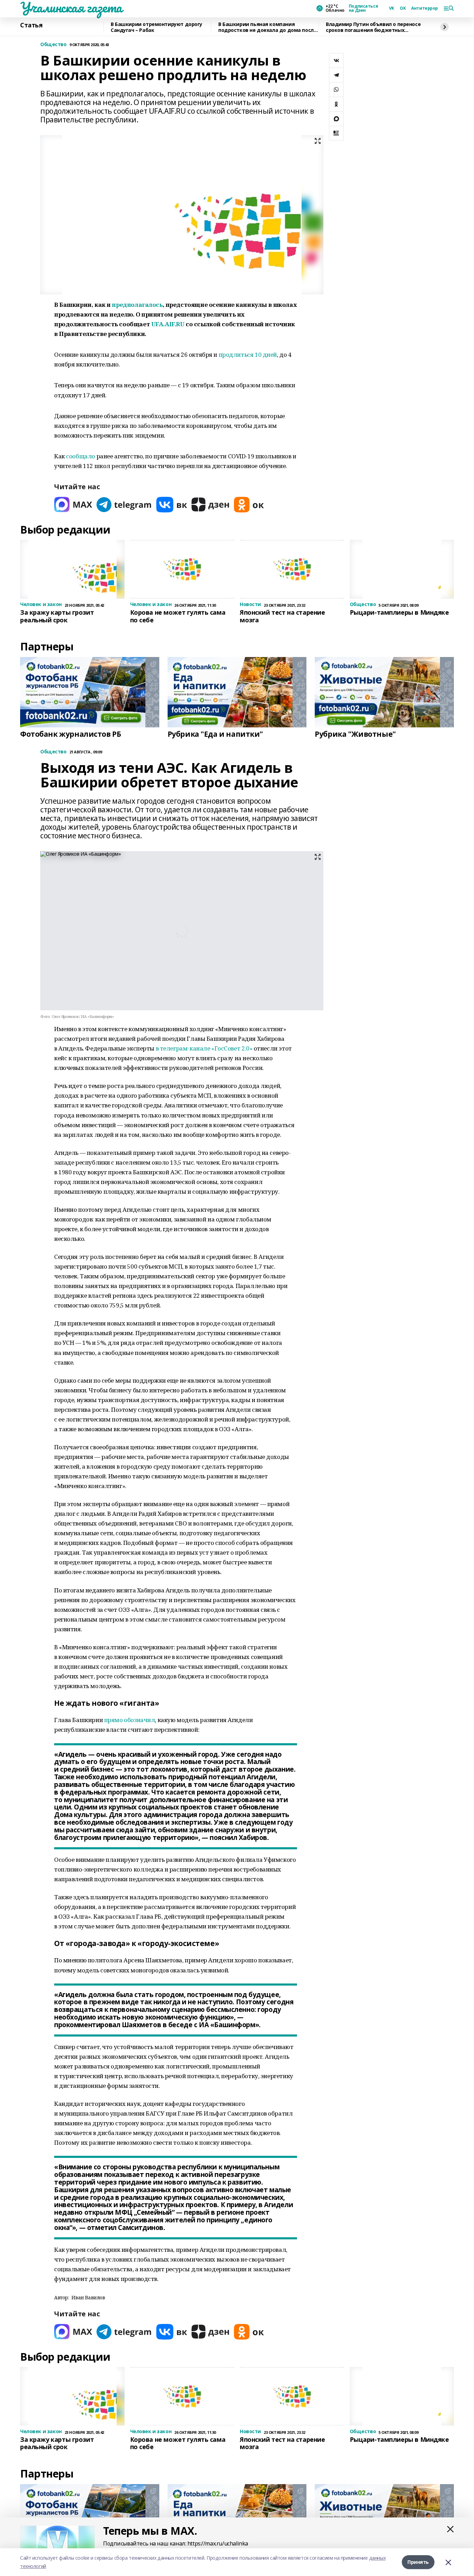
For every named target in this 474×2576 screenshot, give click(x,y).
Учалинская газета (71, 7)
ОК (403, 8)
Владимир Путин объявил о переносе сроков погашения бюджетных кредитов (373, 27)
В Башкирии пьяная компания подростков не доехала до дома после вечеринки (267, 27)
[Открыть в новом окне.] (73, 505)
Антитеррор (425, 8)
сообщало (81, 456)
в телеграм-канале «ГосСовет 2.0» (204, 1048)
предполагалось (137, 305)
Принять (418, 2562)
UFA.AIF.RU (168, 324)
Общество (53, 45)
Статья (31, 25)
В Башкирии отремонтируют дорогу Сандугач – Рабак (156, 27)
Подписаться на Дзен (363, 8)
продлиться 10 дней (248, 355)
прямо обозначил (130, 1720)
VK (392, 8)
